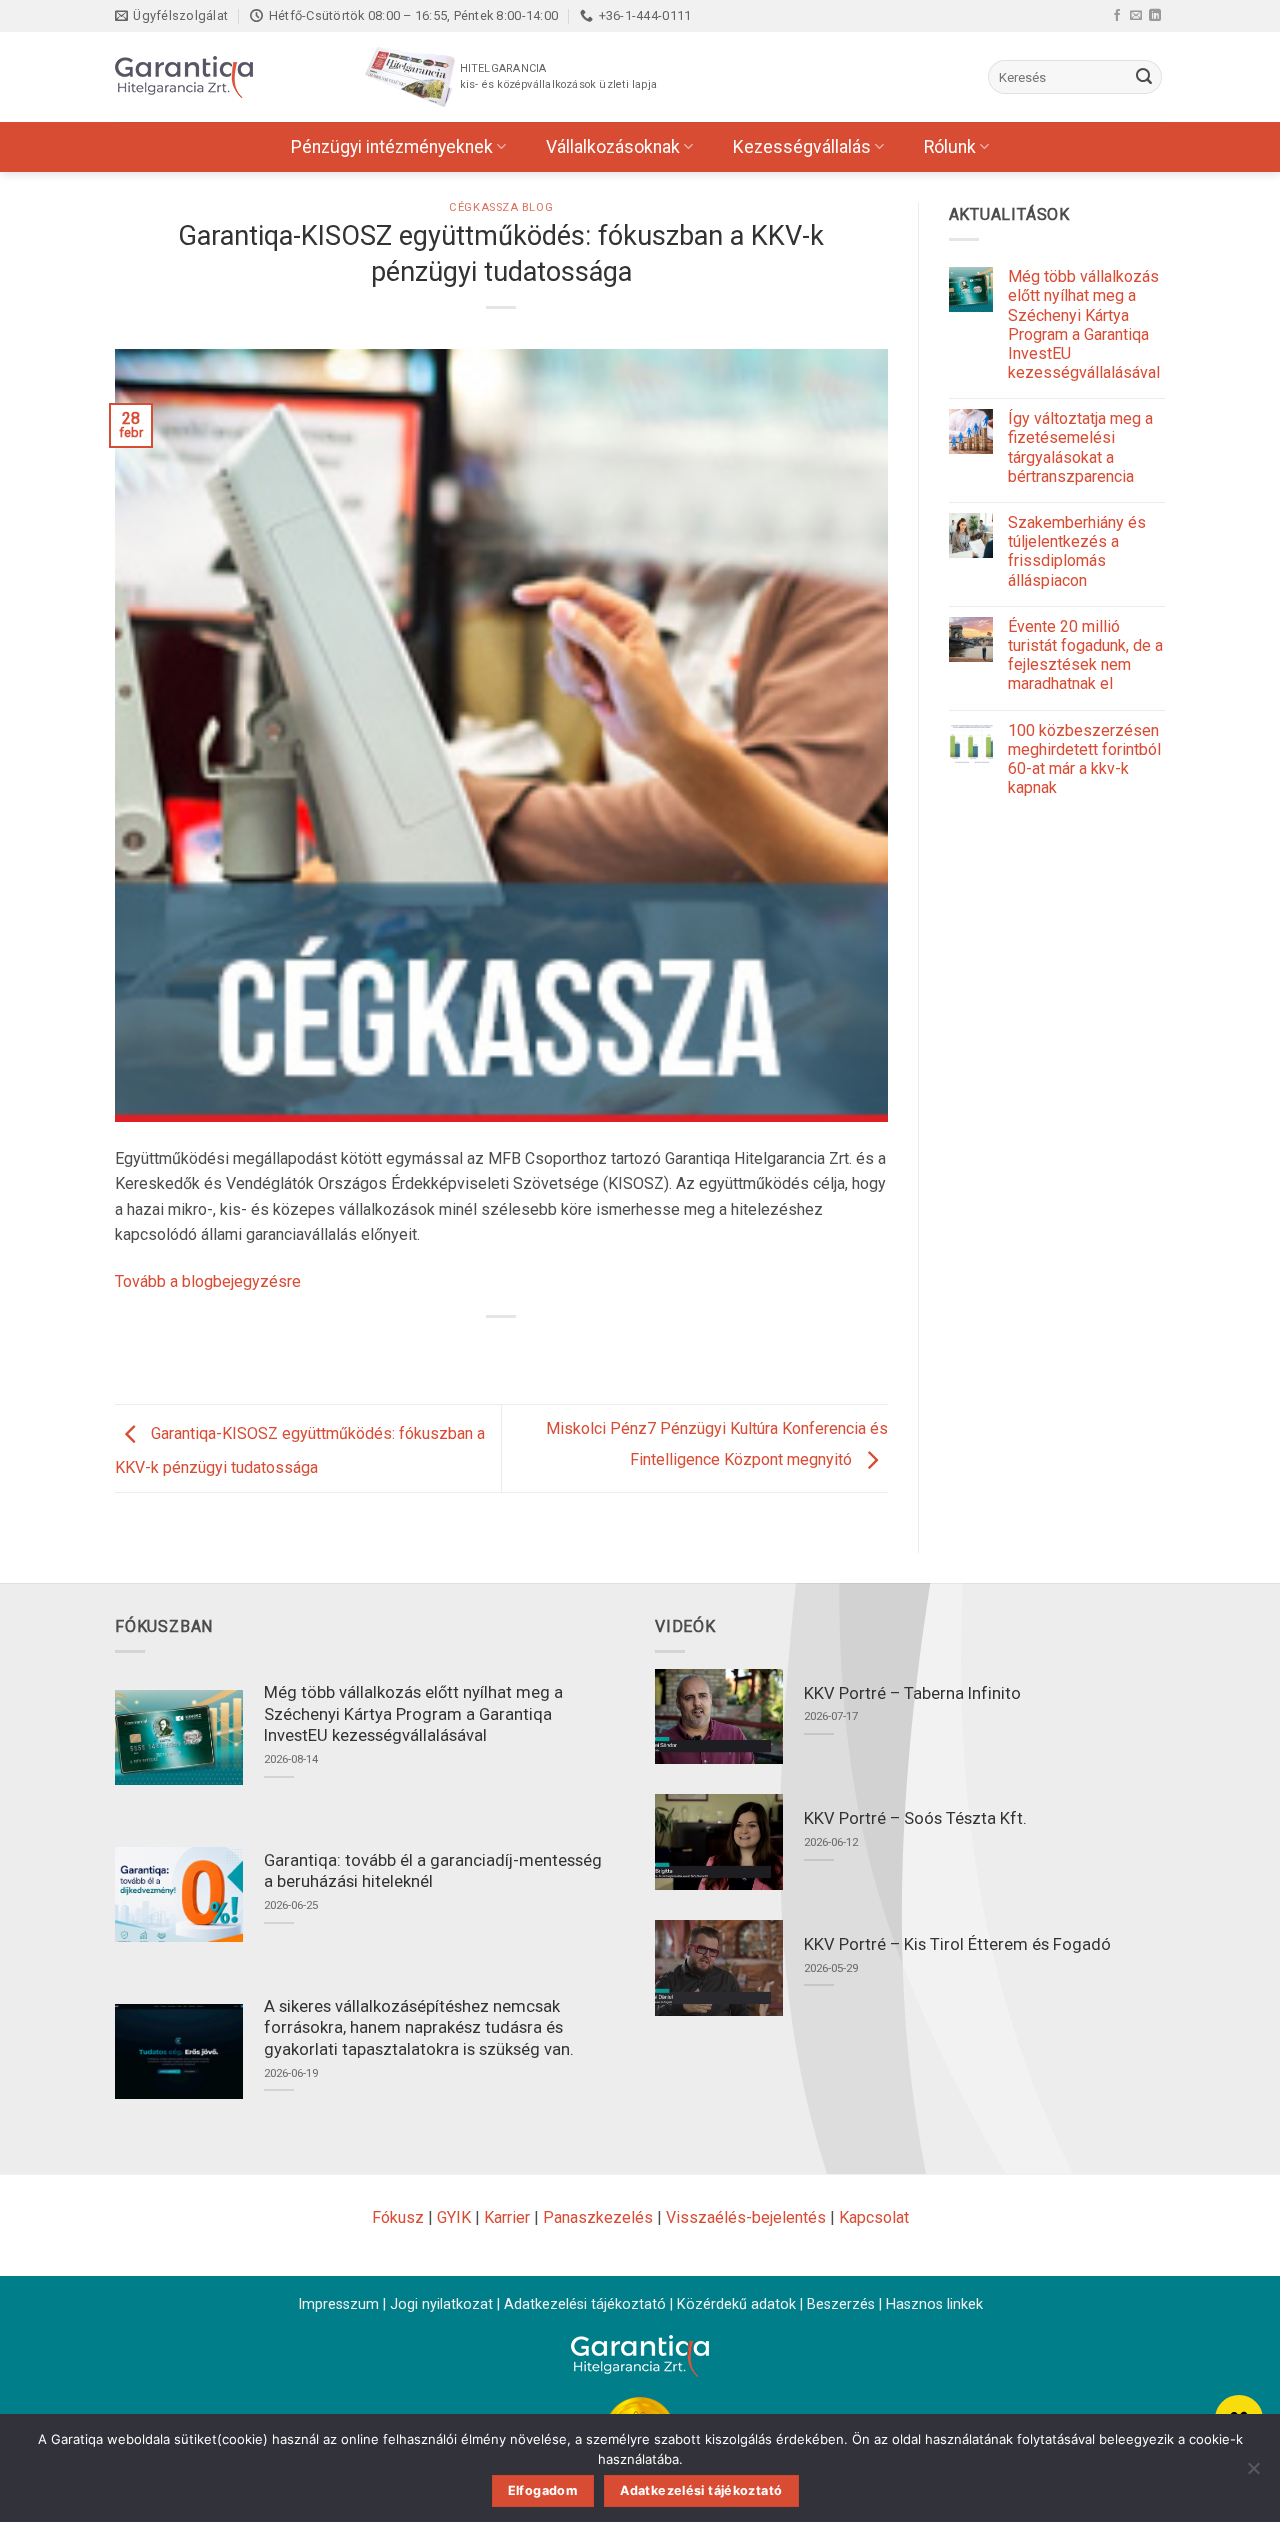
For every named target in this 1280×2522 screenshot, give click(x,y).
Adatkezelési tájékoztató (585, 2304)
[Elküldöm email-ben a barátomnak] (520, 1350)
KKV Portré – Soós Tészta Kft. (915, 1818)
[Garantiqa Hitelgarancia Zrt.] (215, 77)
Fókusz (398, 2217)
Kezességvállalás (802, 147)
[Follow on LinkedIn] (1155, 15)
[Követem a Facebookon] (1117, 15)
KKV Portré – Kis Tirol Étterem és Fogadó (957, 1944)
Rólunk (950, 147)
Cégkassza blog (501, 207)
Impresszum (338, 2304)
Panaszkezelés (598, 2217)
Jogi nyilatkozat (441, 2304)
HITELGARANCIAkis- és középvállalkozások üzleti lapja (558, 76)
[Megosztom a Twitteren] (483, 1350)
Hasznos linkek (934, 2304)
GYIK (454, 2217)
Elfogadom (543, 2490)
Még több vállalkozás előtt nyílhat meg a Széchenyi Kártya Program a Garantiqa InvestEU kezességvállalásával (1084, 324)
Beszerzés (841, 2304)
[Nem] (1253, 2474)
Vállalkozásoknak (613, 147)
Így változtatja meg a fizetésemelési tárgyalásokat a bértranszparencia (1080, 447)
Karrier (507, 2217)
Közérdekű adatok (736, 2304)
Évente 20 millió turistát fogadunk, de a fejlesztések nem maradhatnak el (1085, 655)
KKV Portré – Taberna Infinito (912, 1693)
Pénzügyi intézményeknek (392, 147)
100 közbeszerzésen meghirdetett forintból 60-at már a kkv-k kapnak (1084, 759)
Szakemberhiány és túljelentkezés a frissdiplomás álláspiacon (1077, 551)
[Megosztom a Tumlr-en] (556, 1350)
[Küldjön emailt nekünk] (1136, 15)
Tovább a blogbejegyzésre (208, 1281)
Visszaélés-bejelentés (746, 2217)
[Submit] (1144, 77)
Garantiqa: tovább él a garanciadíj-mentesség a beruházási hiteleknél (433, 1871)
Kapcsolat (874, 2217)
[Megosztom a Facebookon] (447, 1350)
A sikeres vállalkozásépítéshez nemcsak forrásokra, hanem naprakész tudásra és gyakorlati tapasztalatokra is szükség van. (419, 2028)
